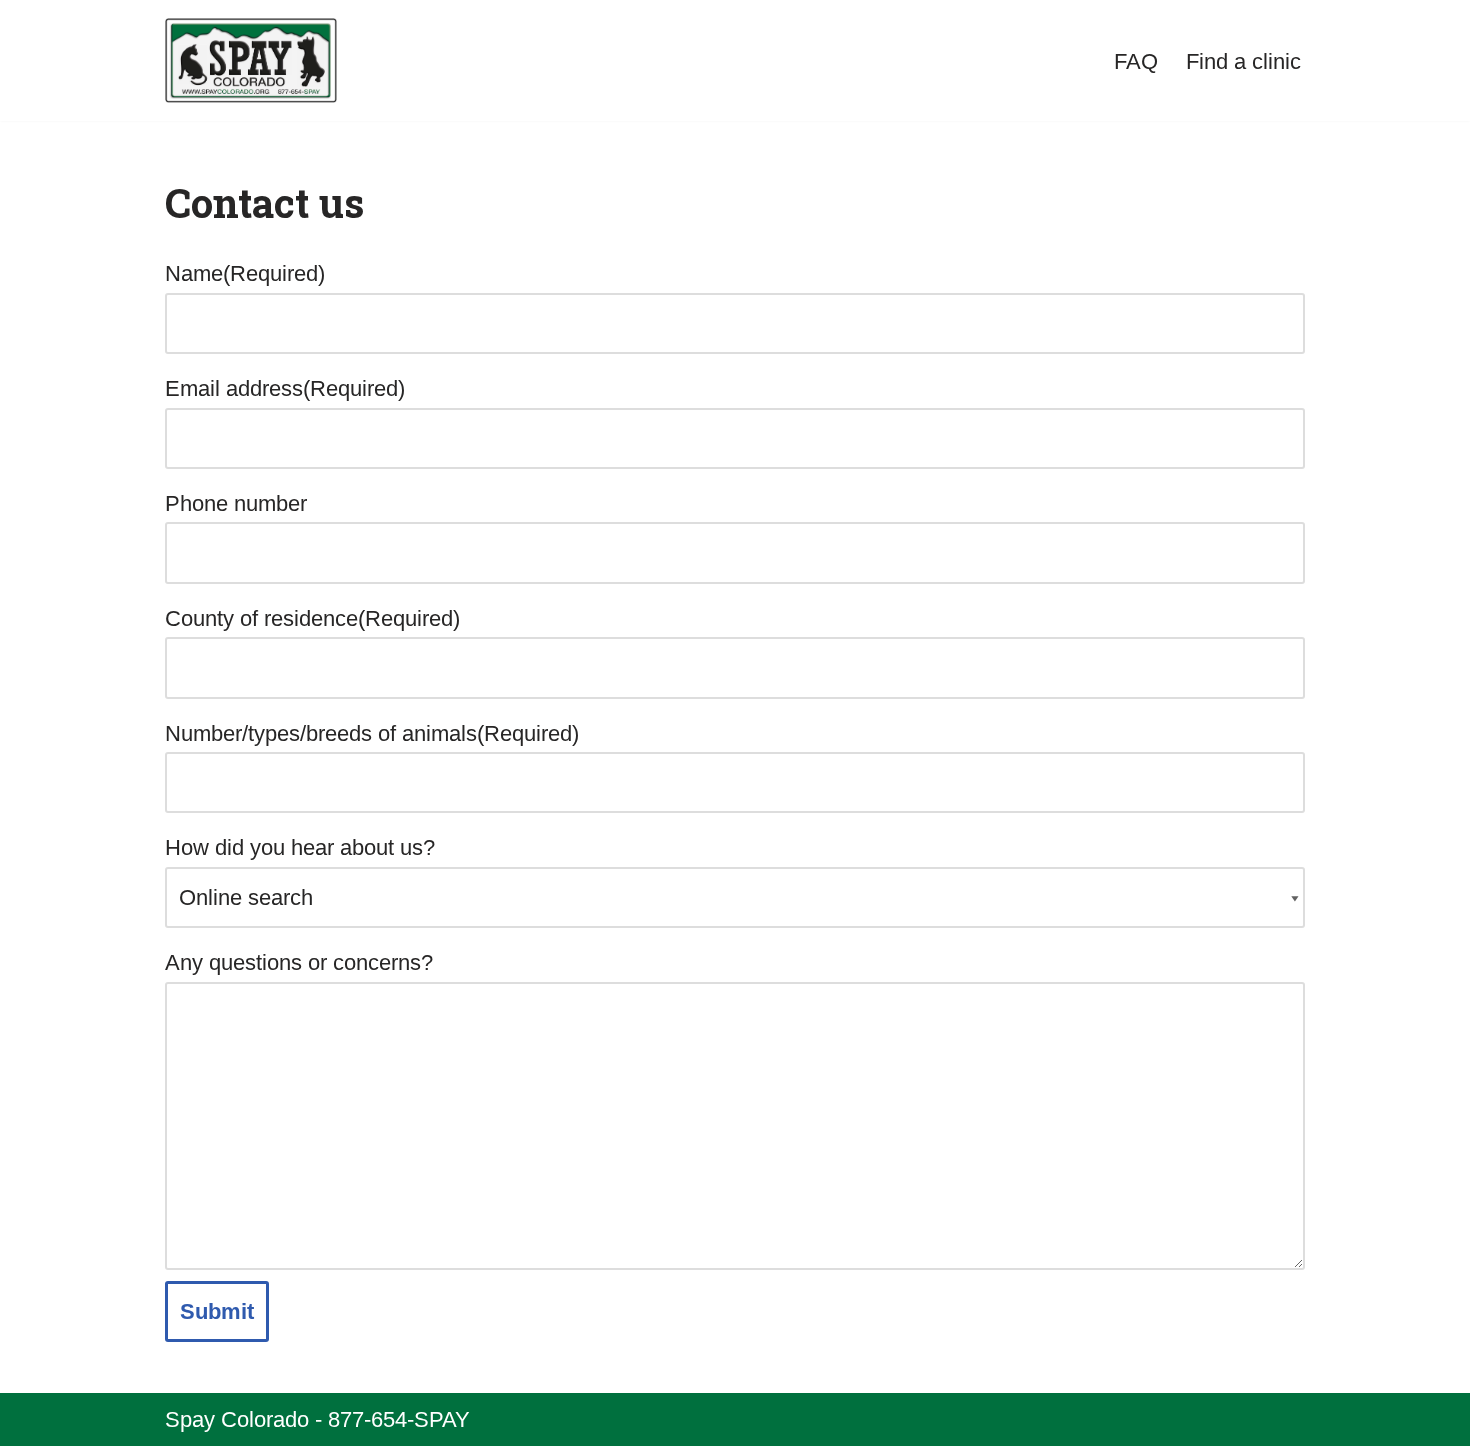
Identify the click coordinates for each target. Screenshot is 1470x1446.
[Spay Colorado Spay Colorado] (251, 60)
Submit (217, 1311)
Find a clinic (1243, 61)
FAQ (1136, 61)
